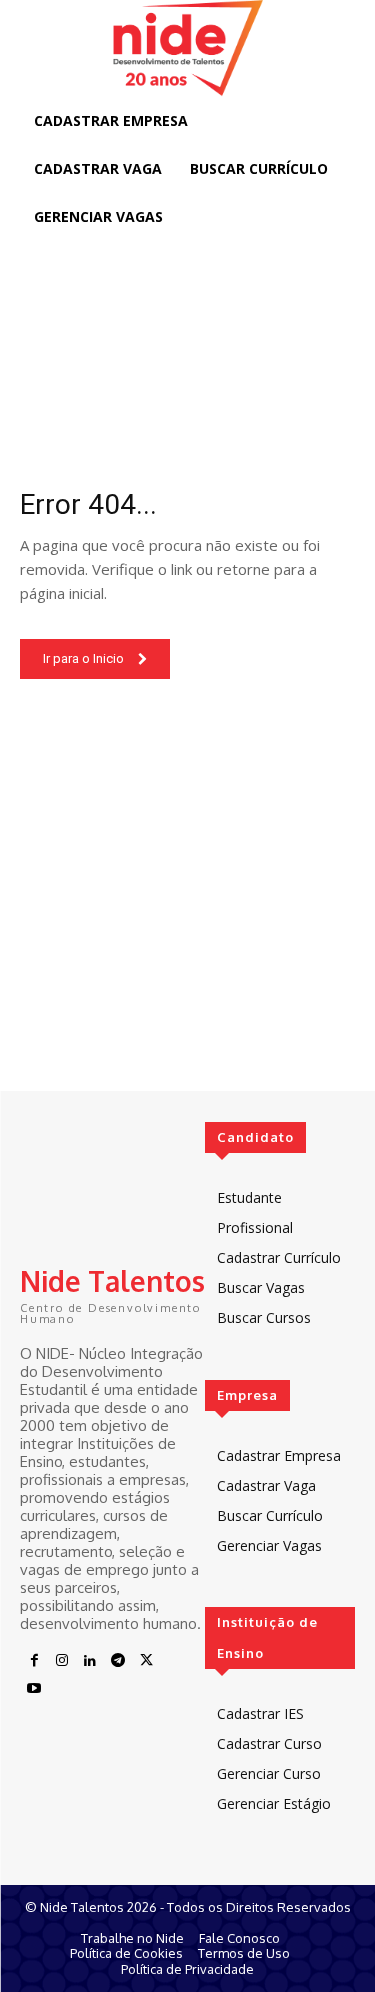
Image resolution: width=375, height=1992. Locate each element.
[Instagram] (62, 1661)
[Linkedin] (90, 1661)
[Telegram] (118, 1661)
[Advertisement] (187, 903)
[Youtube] (34, 1689)
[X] (146, 1661)
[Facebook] (34, 1661)
